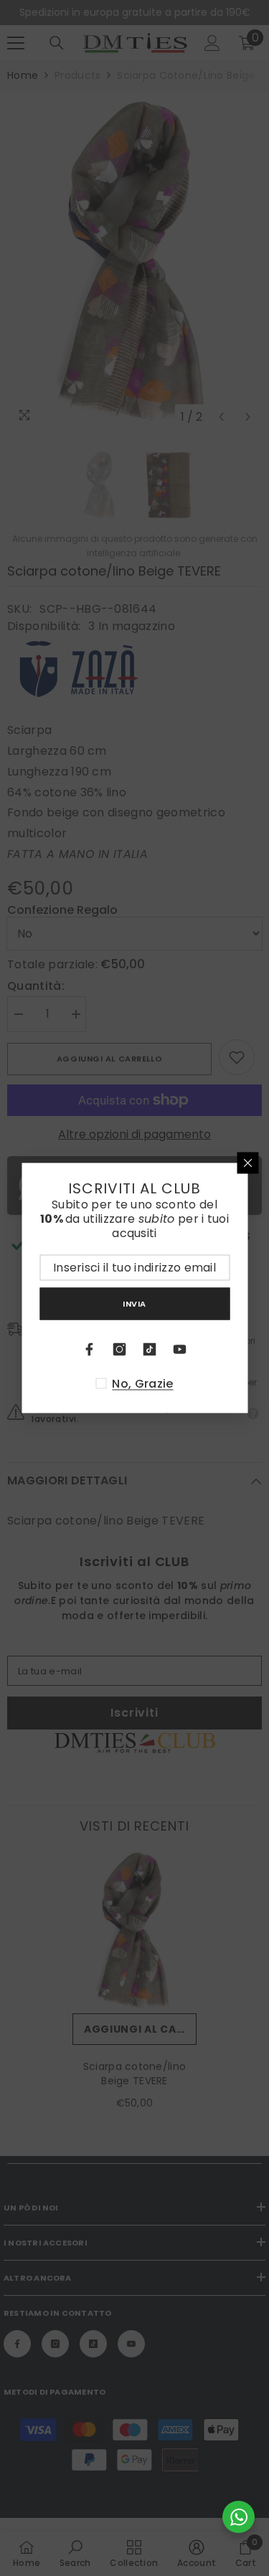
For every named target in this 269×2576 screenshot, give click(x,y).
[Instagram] (120, 1350)
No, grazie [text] (142, 1384)
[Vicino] (247, 1163)
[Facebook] (90, 1350)
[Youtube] (180, 1350)
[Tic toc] (150, 1350)
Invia (134, 1303)
